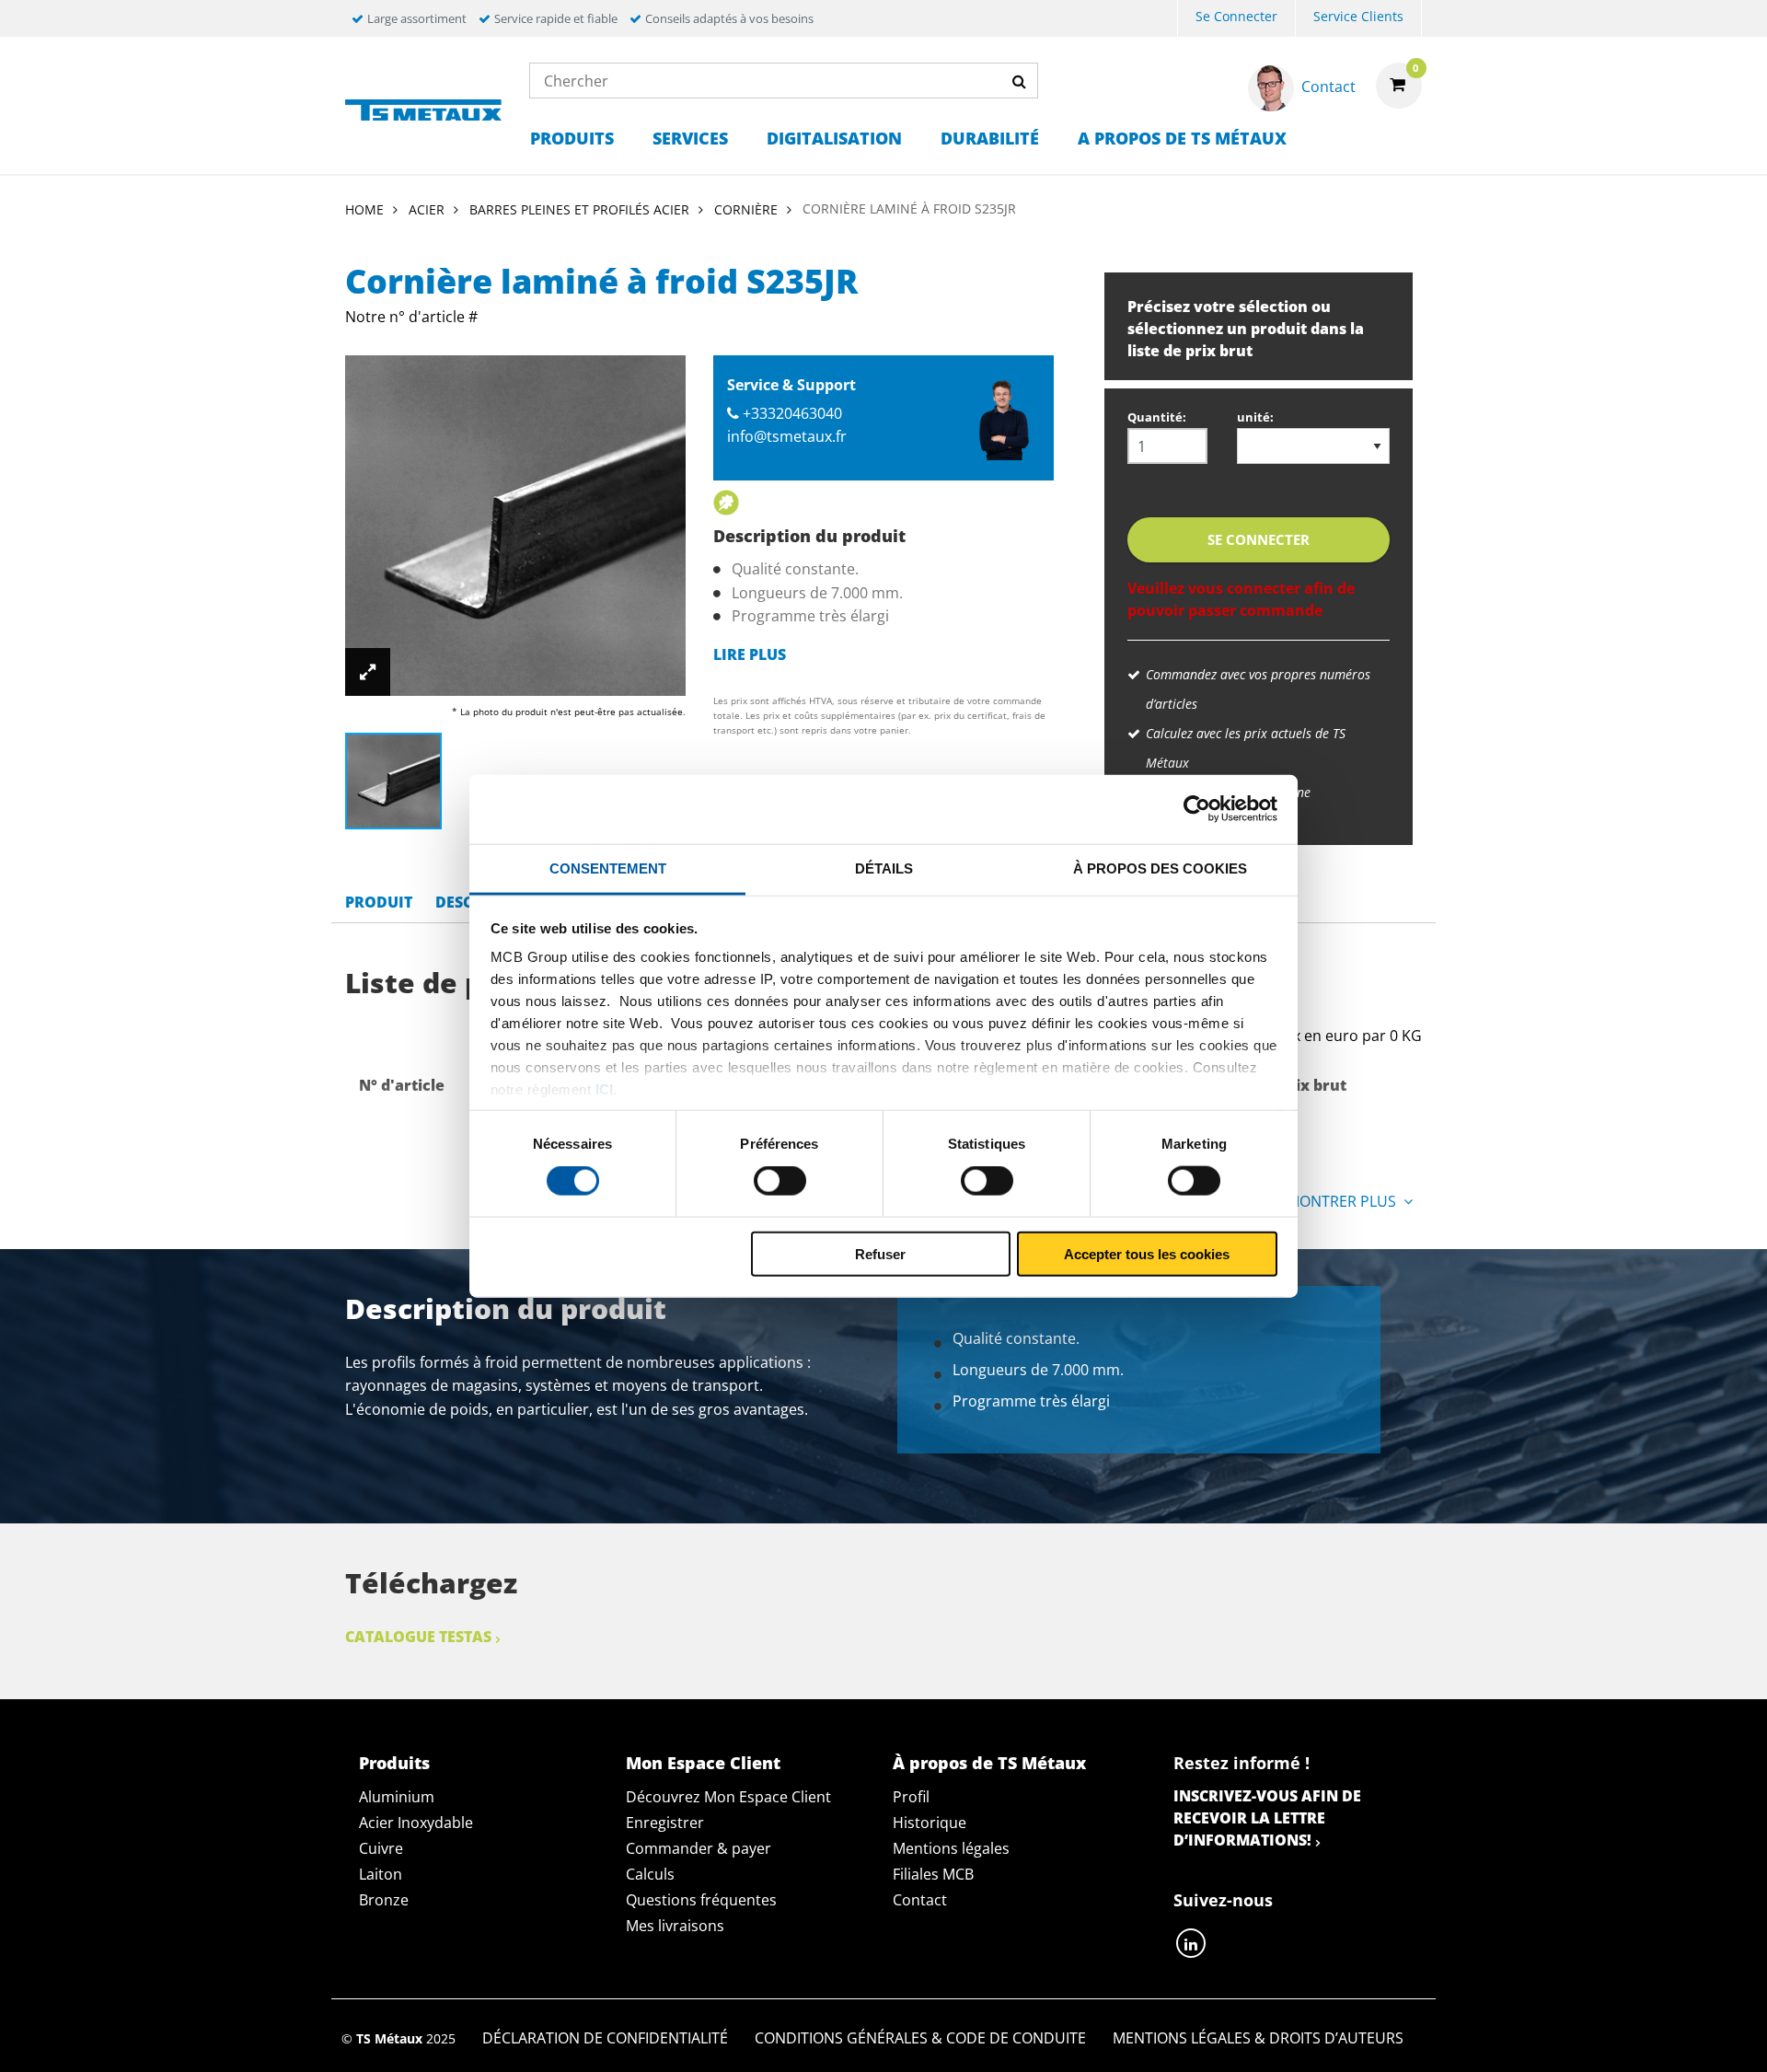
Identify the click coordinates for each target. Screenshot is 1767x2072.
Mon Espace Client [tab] (703, 1763)
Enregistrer (665, 1823)
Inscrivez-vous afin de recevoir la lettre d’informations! (1267, 1818)
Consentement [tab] (608, 868)
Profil (911, 1797)
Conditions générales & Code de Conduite (920, 2038)
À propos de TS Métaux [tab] (989, 1763)
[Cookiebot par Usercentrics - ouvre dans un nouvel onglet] (1197, 809)
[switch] (780, 1181)
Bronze (384, 1900)
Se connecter (1236, 16)
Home (364, 209)
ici (604, 1089)
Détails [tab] (884, 868)
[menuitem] (1236, 19)
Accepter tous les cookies (1147, 1253)
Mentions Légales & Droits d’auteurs (1258, 2038)
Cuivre (381, 1848)
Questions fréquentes (701, 1900)
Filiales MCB (933, 1874)
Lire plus (750, 654)
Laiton (381, 1874)
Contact (920, 1900)
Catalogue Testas (418, 1637)
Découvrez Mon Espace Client (728, 1797)
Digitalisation (834, 138)
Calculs (650, 1874)
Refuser (880, 1253)
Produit (379, 902)
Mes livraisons (675, 1926)
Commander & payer (699, 1848)
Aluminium (397, 1797)
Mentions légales (951, 1848)
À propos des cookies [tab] (1160, 868)
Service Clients (1358, 16)
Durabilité (990, 138)
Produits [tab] (394, 1763)
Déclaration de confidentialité (605, 2038)
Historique (930, 1823)
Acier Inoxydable (416, 1823)
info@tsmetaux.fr (787, 436)
